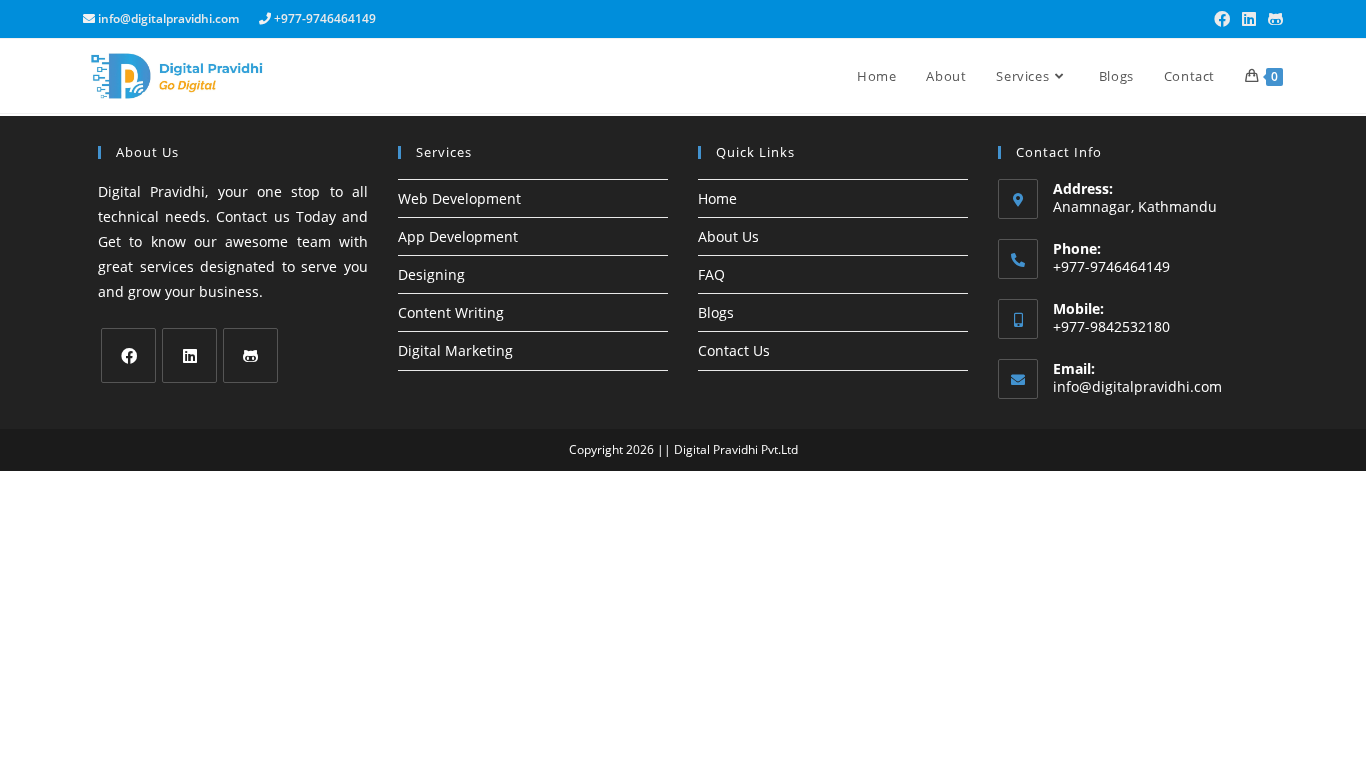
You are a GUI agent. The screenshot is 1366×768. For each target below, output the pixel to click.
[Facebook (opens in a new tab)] (1222, 19)
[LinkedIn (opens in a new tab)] (1249, 19)
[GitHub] (250, 355)
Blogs (716, 312)
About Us (728, 236)
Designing (431, 274)
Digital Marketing (455, 350)
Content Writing (451, 312)
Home (717, 198)
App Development (458, 236)
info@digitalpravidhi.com (1137, 386)
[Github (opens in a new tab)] (1272, 19)
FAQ (711, 274)
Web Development (459, 198)
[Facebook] (128, 355)
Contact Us (734, 350)
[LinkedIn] (189, 355)
